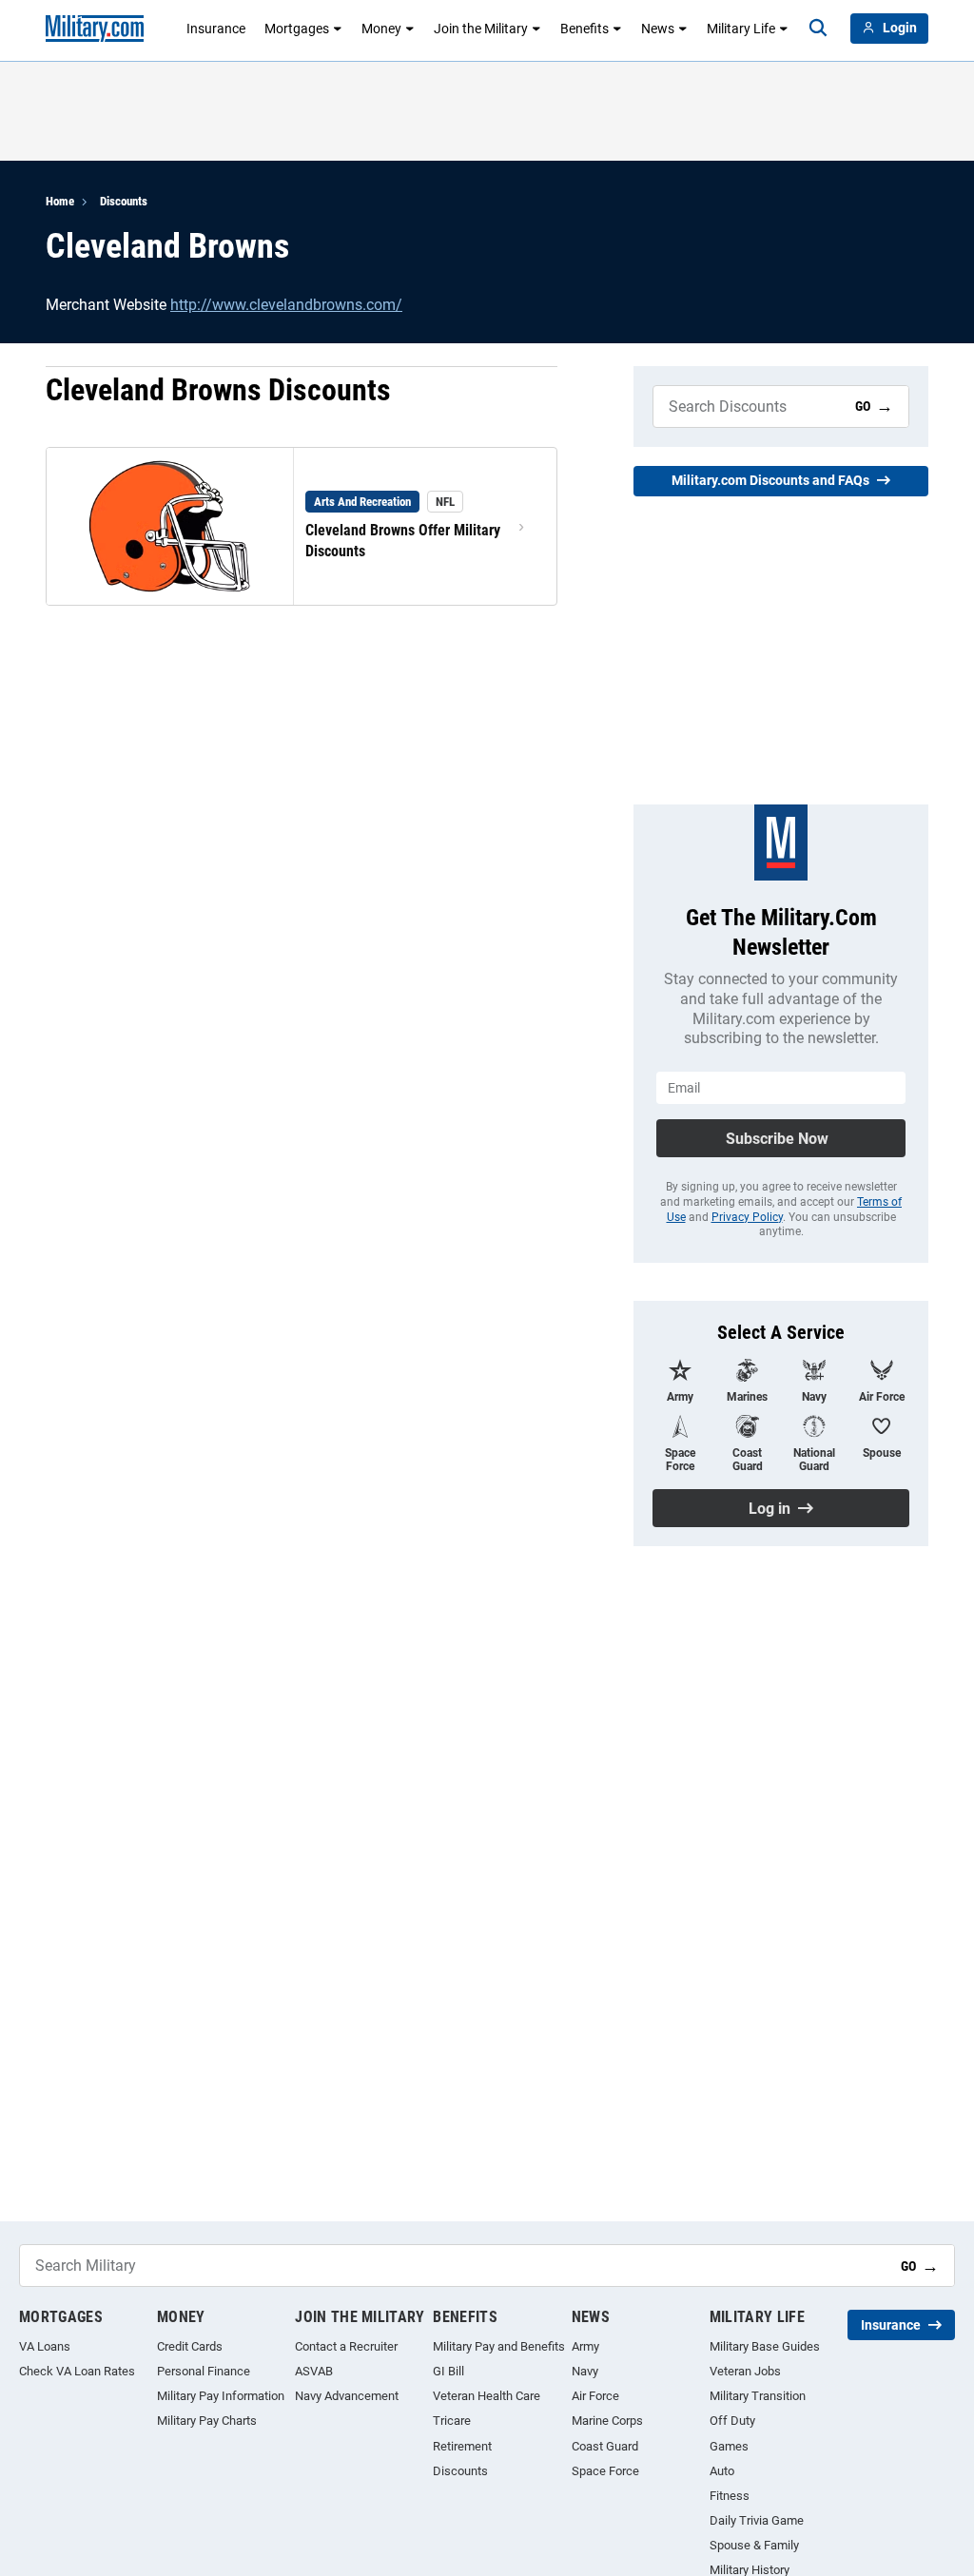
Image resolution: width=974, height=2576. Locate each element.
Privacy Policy (747, 1217)
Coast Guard (605, 2446)
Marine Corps (607, 2421)
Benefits (584, 29)
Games (729, 2446)
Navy (585, 2371)
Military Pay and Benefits (499, 2346)
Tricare (452, 2421)
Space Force (605, 2471)
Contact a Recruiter (346, 2346)
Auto (722, 2471)
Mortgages (297, 29)
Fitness (730, 2496)
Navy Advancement (347, 2396)
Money (381, 29)
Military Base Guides (765, 2346)
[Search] (818, 29)
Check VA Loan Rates (77, 2371)
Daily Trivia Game (757, 2520)
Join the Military (481, 29)
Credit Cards (190, 2346)
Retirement (462, 2446)
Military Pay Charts (207, 2421)
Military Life (741, 29)
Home (60, 201)
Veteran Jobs (745, 2371)
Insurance (216, 29)
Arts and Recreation (362, 502)
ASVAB (314, 2371)
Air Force (595, 2396)
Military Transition (758, 2396)
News (658, 29)
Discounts (124, 201)
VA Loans (45, 2346)
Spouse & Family (754, 2545)
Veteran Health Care (487, 2396)
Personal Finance (204, 2371)
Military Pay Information (221, 2396)
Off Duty (732, 2421)
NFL (445, 502)
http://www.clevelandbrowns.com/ (286, 305)
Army (585, 2346)
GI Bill (448, 2371)
